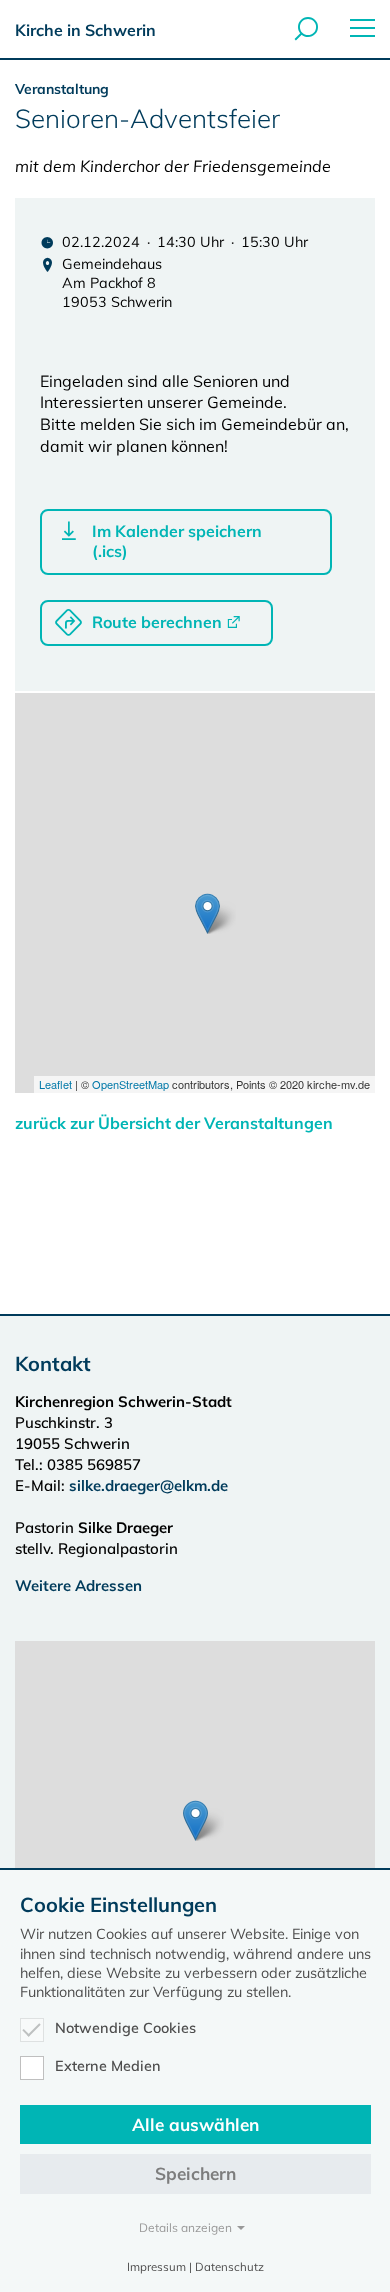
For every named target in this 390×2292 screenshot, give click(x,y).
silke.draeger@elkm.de (148, 1485)
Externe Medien (108, 2066)
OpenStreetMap (130, 1084)
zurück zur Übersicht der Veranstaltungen (174, 1123)
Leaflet (55, 1084)
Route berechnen (157, 622)
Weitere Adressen (78, 1585)
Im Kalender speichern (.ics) (177, 541)
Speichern (195, 2173)
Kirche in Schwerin (85, 30)
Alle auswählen (195, 2124)
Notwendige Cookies (125, 2028)
